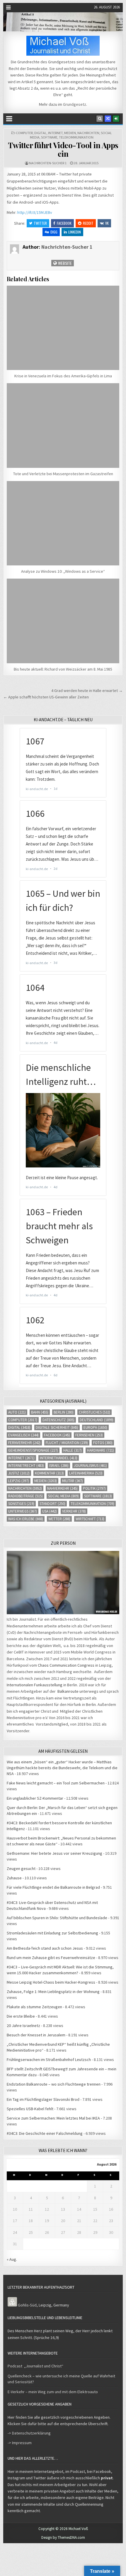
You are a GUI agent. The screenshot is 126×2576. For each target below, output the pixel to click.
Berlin (64, 1412)
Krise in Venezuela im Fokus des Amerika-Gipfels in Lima (63, 376)
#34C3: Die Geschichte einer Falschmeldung (45, 2133)
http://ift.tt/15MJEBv (35, 212)
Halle (73, 1450)
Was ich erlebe (26, 1519)
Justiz (19, 1473)
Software (49, 137)
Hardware (101, 1450)
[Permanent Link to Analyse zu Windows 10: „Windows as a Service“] (63, 523)
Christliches (94, 1412)
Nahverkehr (62, 1488)
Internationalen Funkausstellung (35, 1685)
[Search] (100, 119)
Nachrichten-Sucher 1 (48, 163)
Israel (59, 1466)
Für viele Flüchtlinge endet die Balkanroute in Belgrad (53, 1887)
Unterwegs (23, 1511)
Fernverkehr (24, 1443)
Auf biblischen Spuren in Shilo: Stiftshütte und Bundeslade (57, 1918)
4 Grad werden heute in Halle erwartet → (87, 691)
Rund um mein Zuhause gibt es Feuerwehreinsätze (51, 1958)
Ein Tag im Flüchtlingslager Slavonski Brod (43, 2099)
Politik (94, 1488)
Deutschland (97, 1420)
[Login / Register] (116, 119)
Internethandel (59, 1458)
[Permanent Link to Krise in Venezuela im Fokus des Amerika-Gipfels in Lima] (63, 328)
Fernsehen (89, 1435)
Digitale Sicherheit (57, 1427)
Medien (70, 133)
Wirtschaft (90, 1519)
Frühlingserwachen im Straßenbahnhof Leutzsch (49, 2060)
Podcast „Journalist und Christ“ (35, 2366)
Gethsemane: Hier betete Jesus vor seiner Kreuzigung (55, 1853)
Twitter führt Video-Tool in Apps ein (63, 149)
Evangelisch (23, 1435)
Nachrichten (88, 133)
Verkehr (74, 1511)
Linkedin (75, 232)
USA (50, 1511)
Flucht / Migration (67, 1443)
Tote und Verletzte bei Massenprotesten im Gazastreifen (63, 474)
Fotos (103, 1443)
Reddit (88, 223)
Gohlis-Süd (27, 2305)
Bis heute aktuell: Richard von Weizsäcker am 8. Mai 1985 (63, 669)
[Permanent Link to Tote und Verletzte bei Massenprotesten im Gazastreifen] (63, 425)
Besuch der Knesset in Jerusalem (36, 2035)
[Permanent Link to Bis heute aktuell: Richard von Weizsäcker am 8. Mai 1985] (63, 621)
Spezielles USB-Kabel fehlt (30, 2109)
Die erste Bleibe (21, 2016)
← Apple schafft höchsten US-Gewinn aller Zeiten (46, 697)
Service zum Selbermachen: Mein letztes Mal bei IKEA (53, 2118)
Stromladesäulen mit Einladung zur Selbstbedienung (52, 1933)
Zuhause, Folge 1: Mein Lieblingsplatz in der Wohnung (53, 1992)
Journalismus (90, 1466)
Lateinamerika (86, 1473)
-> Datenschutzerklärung (29, 2433)
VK (107, 223)
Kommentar (49, 1473)
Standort (52, 1504)
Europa (95, 1427)
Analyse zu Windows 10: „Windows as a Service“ (63, 571)
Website (64, 263)
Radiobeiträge (25, 1496)
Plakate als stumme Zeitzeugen (34, 2007)
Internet (55, 133)
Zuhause (14, 1878)
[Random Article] (108, 119)
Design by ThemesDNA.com (63, 2537)
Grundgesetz (75, 104)
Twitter (40, 223)
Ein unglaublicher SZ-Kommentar (35, 1798)
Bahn (40, 1412)
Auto (17, 1412)
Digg (54, 232)
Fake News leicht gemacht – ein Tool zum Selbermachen (56, 1783)
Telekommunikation (76, 137)
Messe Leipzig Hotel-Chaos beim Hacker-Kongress (51, 1982)
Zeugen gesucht (21, 1869)
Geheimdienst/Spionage (33, 1450)
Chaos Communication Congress (66, 1665)
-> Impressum (20, 2443)
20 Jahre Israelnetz (23, 2026)
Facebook (64, 223)
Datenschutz (58, 1420)
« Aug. (12, 2259)
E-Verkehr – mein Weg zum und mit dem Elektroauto (53, 2392)
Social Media (63, 1496)
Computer (24, 133)
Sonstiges (21, 1504)
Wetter (59, 1519)
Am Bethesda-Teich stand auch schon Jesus (45, 1948)
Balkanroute (68, 1691)
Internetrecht (26, 1466)
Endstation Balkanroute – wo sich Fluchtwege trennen (54, 2084)
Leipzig (19, 1481)
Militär (73, 1481)
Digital (40, 133)
